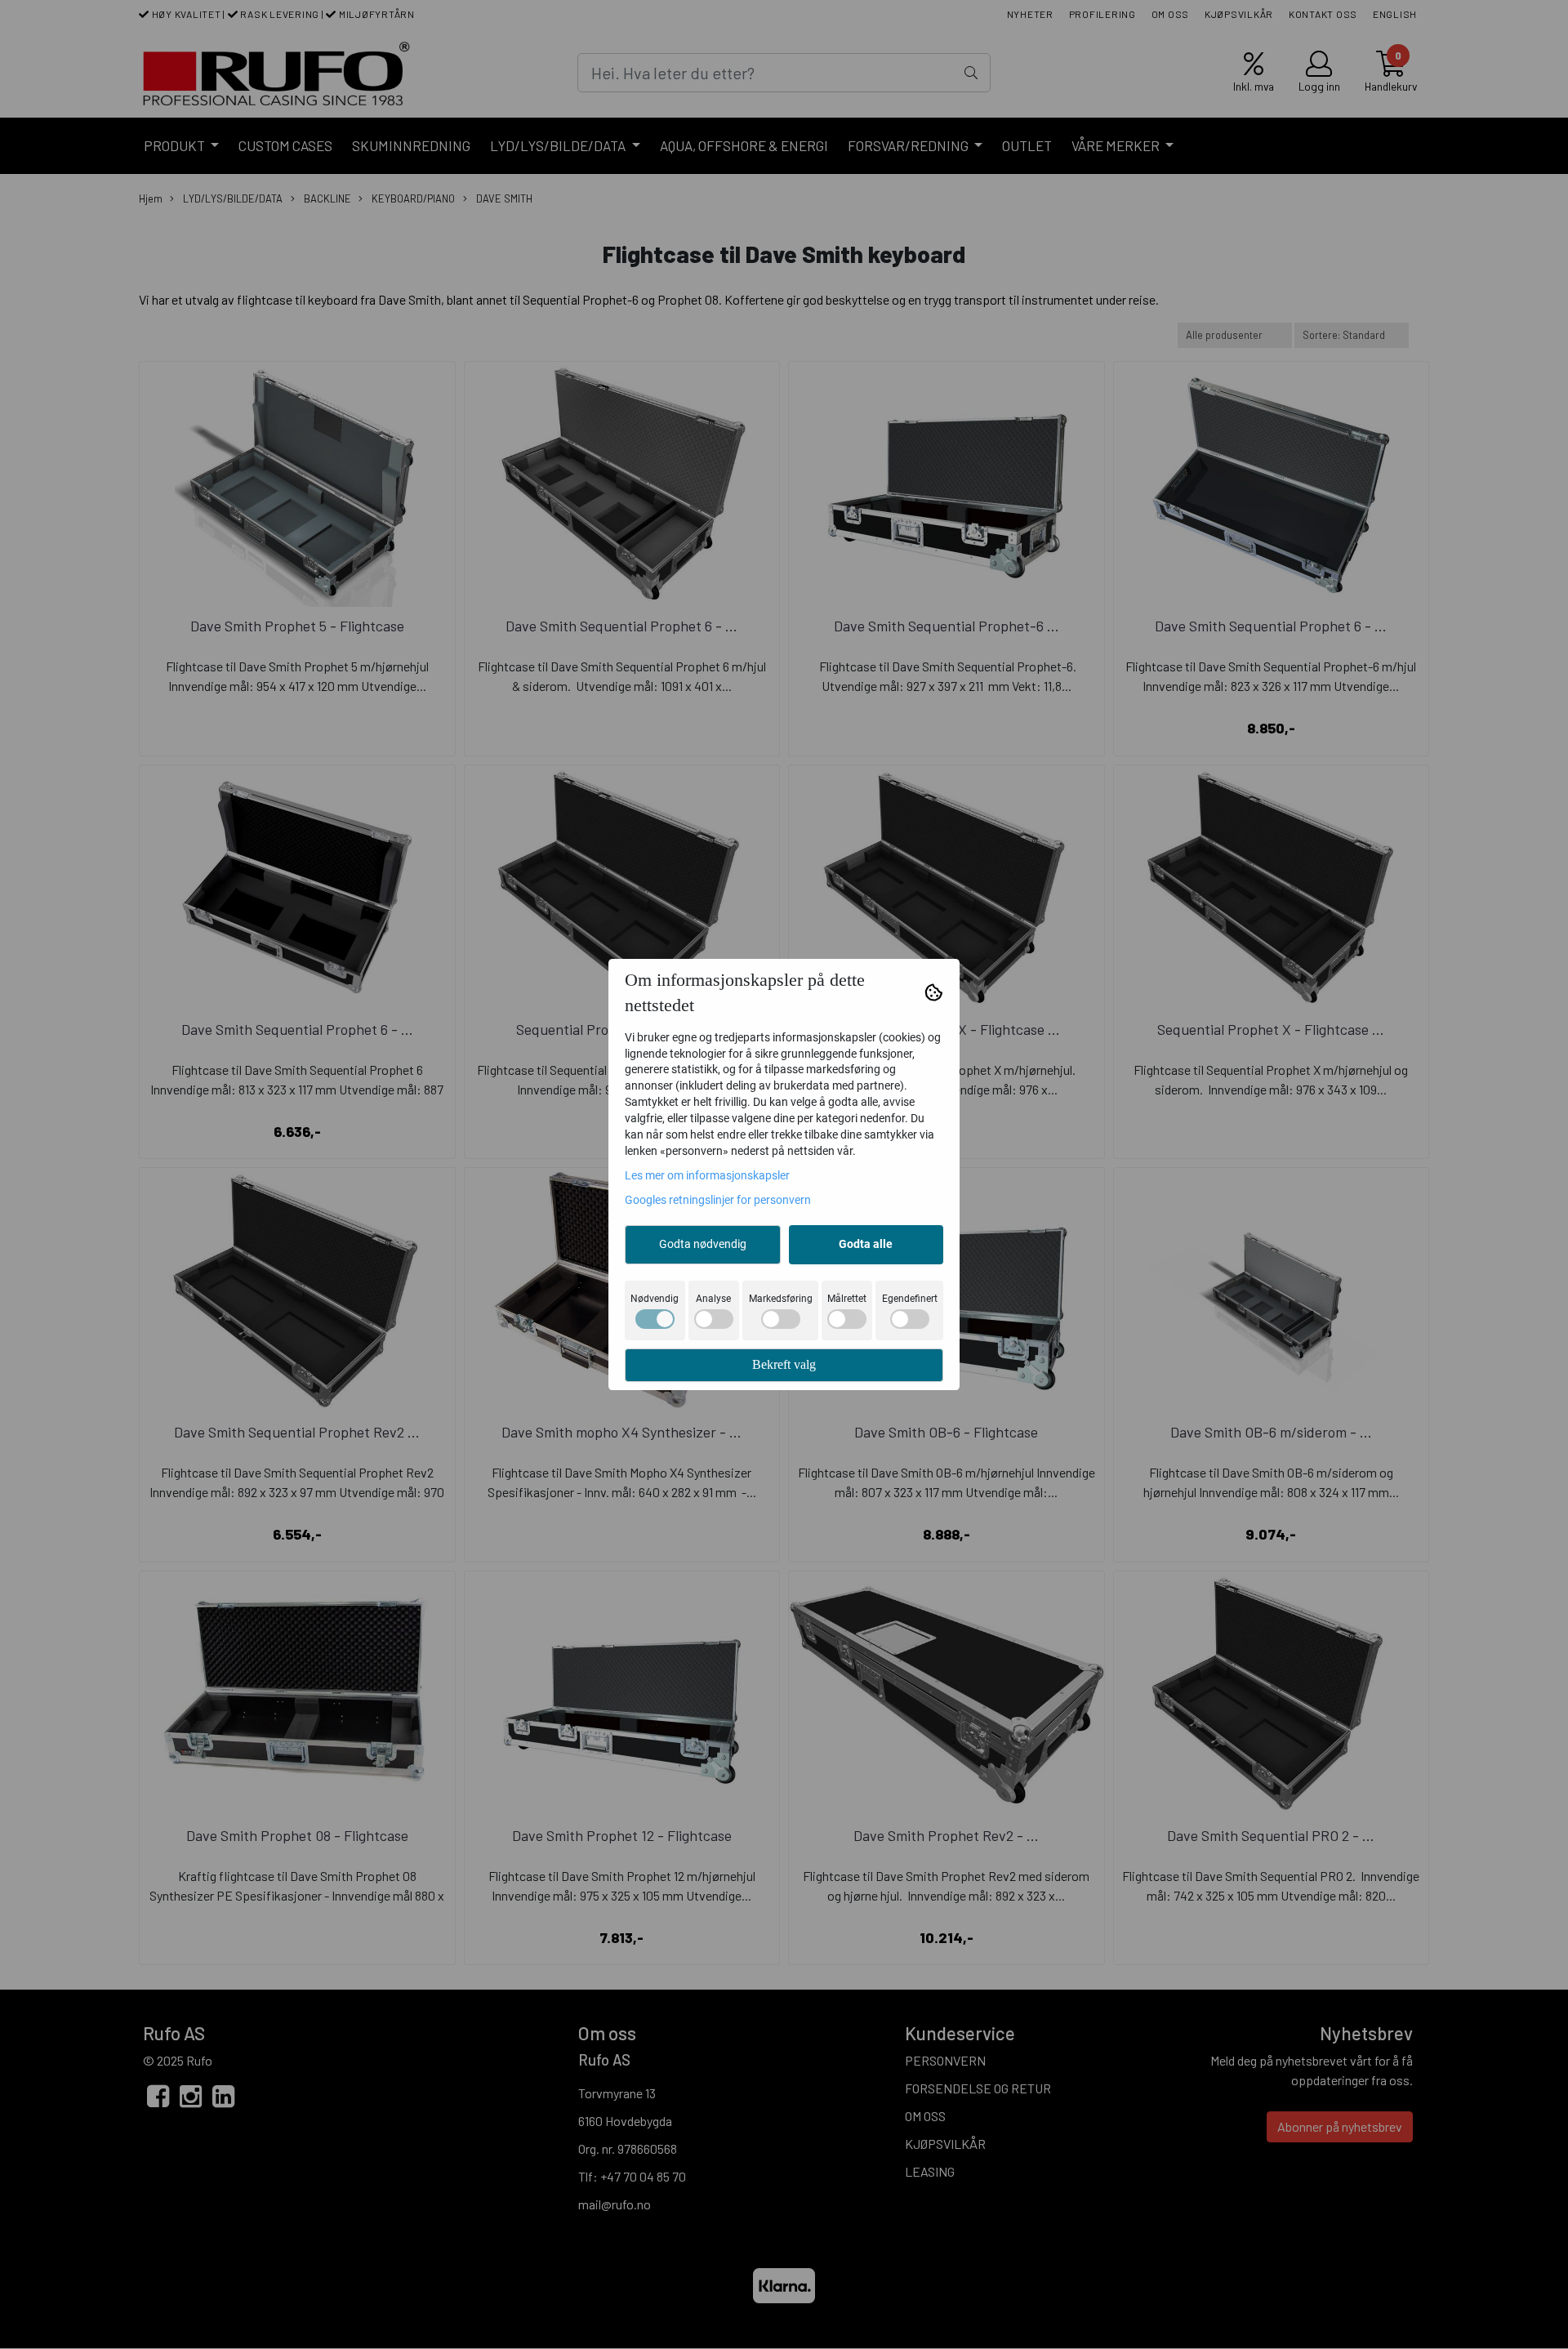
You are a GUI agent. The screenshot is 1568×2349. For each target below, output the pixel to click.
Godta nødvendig (703, 1244)
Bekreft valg (784, 1364)
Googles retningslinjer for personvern (718, 1200)
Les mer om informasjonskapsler (707, 1175)
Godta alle (866, 1244)
